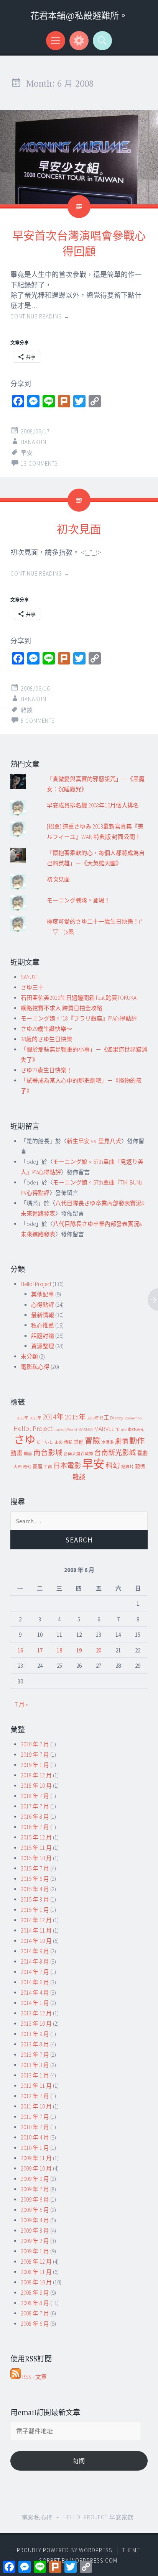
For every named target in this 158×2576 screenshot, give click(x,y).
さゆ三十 (32, 987)
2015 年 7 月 (35, 1868)
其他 (79, 1442)
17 (40, 1650)
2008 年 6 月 (35, 2324)
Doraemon (133, 1418)
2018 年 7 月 (35, 1796)
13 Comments (39, 464)
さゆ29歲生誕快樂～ (46, 1029)
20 (99, 1650)
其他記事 (43, 1294)
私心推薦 (43, 1325)
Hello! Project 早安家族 (99, 2517)
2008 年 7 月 (35, 2313)
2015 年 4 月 (35, 1889)
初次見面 (79, 529)
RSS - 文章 (34, 2377)
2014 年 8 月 (35, 1962)
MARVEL (104, 1429)
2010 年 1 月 (35, 2148)
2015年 (75, 1417)
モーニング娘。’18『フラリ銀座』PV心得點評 (79, 1018)
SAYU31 (30, 977)
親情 (140, 1466)
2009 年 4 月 (35, 2220)
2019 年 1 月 (35, 1765)
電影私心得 (35, 1367)
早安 (27, 453)
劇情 (122, 1441)
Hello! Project (36, 1284)
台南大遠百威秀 (78, 1454)
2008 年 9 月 (35, 2293)
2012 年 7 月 (35, 2096)
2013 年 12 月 (36, 2013)
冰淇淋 (108, 1442)
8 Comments (38, 721)
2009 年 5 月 (35, 2210)
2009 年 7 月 (35, 2189)
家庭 (38, 1466)
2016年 (93, 1418)
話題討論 (43, 1336)
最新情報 (43, 1315)
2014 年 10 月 (36, 1941)
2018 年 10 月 (36, 1786)
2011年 (22, 1418)
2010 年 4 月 (35, 2137)
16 (20, 1650)
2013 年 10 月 (36, 2024)
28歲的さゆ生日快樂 (46, 1039)
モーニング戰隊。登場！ (78, 900)
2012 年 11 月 (36, 2086)
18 (59, 1650)
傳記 (68, 1442)
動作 (137, 1441)
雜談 (27, 710)
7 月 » (21, 1704)
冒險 (92, 1441)
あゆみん (136, 1430)
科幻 (113, 1466)
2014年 (53, 1417)
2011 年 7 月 (35, 2117)
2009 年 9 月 (35, 2179)
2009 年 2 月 (35, 2241)
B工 (105, 1418)
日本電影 (67, 1466)
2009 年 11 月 (36, 2158)
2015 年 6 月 (35, 1879)
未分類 (29, 1356)
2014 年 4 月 (35, 1993)
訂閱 (79, 2461)
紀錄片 (128, 1467)
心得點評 (43, 1305)
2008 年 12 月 (36, 2262)
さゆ (25, 1440)
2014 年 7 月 (35, 1972)
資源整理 (43, 1346)
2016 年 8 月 (35, 1817)
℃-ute (121, 1430)
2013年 (35, 1418)
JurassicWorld (65, 1430)
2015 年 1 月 (35, 1910)
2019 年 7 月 (35, 1755)
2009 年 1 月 (35, 2251)
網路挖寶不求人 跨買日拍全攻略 (62, 1008)
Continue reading (40, 316)
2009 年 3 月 (35, 2231)
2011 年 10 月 (36, 2106)
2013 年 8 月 (35, 2044)
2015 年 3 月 (35, 1899)
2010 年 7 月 (35, 2127)
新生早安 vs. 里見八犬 (94, 1141)
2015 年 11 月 (36, 1848)
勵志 (28, 1454)
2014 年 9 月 (35, 1951)
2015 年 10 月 (36, 1858)
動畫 (16, 1453)
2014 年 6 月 (35, 1982)
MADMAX (86, 1430)
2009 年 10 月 (36, 2168)
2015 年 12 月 (36, 1837)
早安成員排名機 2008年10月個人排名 (93, 805)
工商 (48, 1467)
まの (59, 1442)
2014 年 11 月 (36, 1930)
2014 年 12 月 (36, 1920)
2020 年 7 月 (35, 1744)
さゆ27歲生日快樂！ (46, 1070)
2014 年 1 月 (35, 2003)
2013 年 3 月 (35, 2065)
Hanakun (34, 442)
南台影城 (48, 1453)
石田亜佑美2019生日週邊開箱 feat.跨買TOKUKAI (79, 998)
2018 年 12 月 (36, 1775)
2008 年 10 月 (36, 2282)
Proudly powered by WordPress (65, 2550)
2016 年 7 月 (35, 1827)
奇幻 (27, 1467)
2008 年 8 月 (35, 2303)
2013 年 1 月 (35, 2075)
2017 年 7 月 (35, 1806)
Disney (117, 1418)
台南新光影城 (115, 1453)
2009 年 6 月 (35, 2199)
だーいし (45, 1442)
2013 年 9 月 (35, 2034)
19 (79, 1650)
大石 (18, 1467)
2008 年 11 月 (36, 2272)
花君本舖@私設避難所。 (79, 16)
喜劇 (142, 1453)
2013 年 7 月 (35, 2055)
